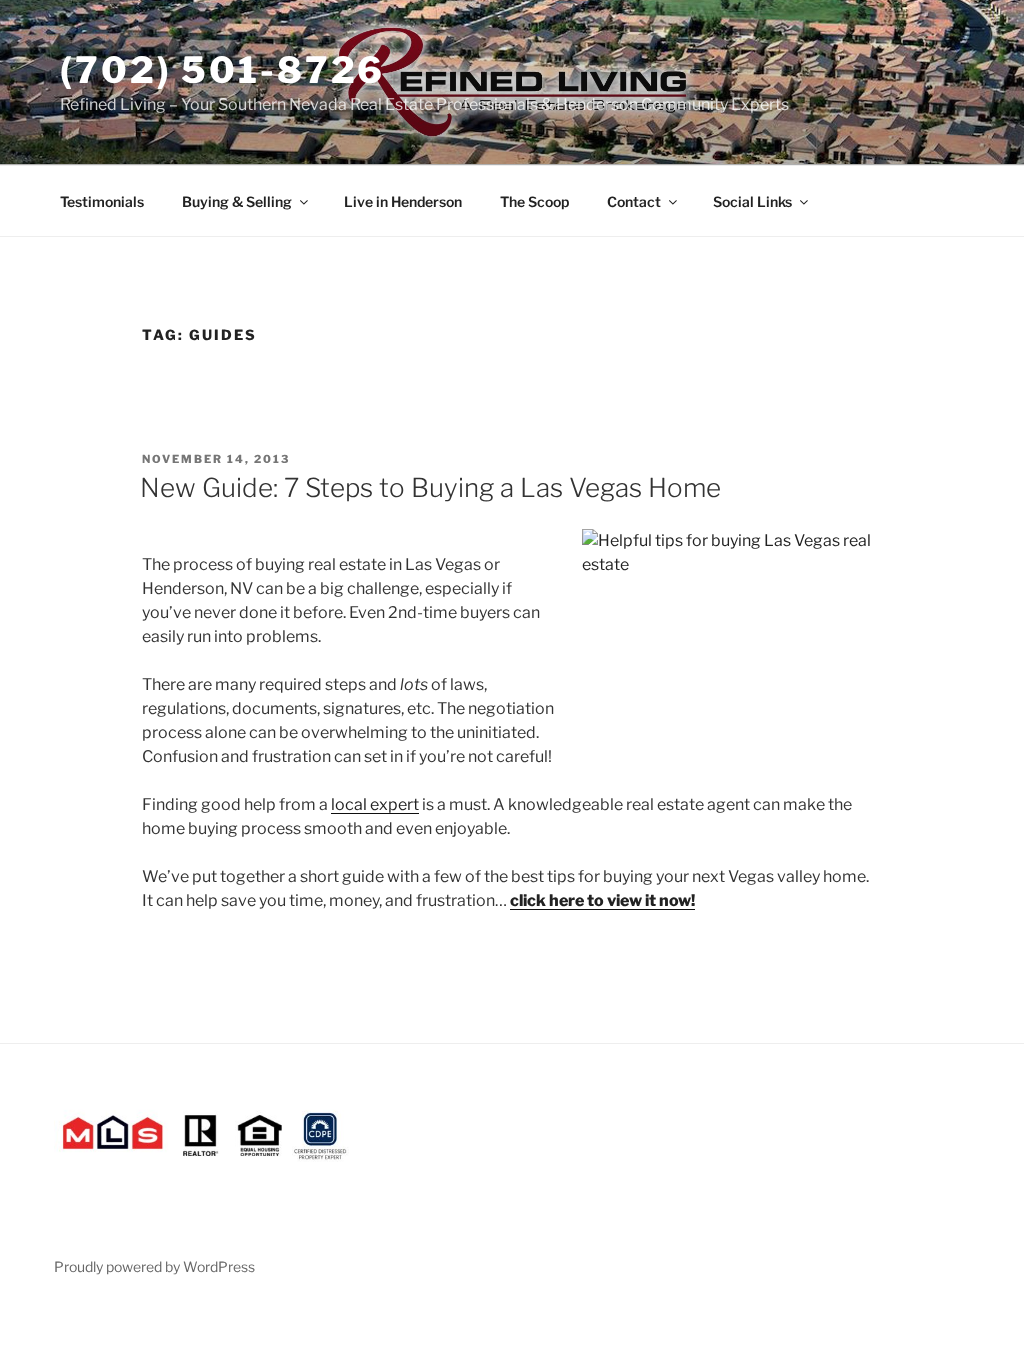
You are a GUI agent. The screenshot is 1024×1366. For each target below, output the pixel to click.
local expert (375, 804)
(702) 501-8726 (222, 70)
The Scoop (534, 201)
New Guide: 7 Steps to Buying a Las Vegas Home (430, 487)
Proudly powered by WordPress (154, 1266)
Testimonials (102, 201)
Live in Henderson (403, 201)
